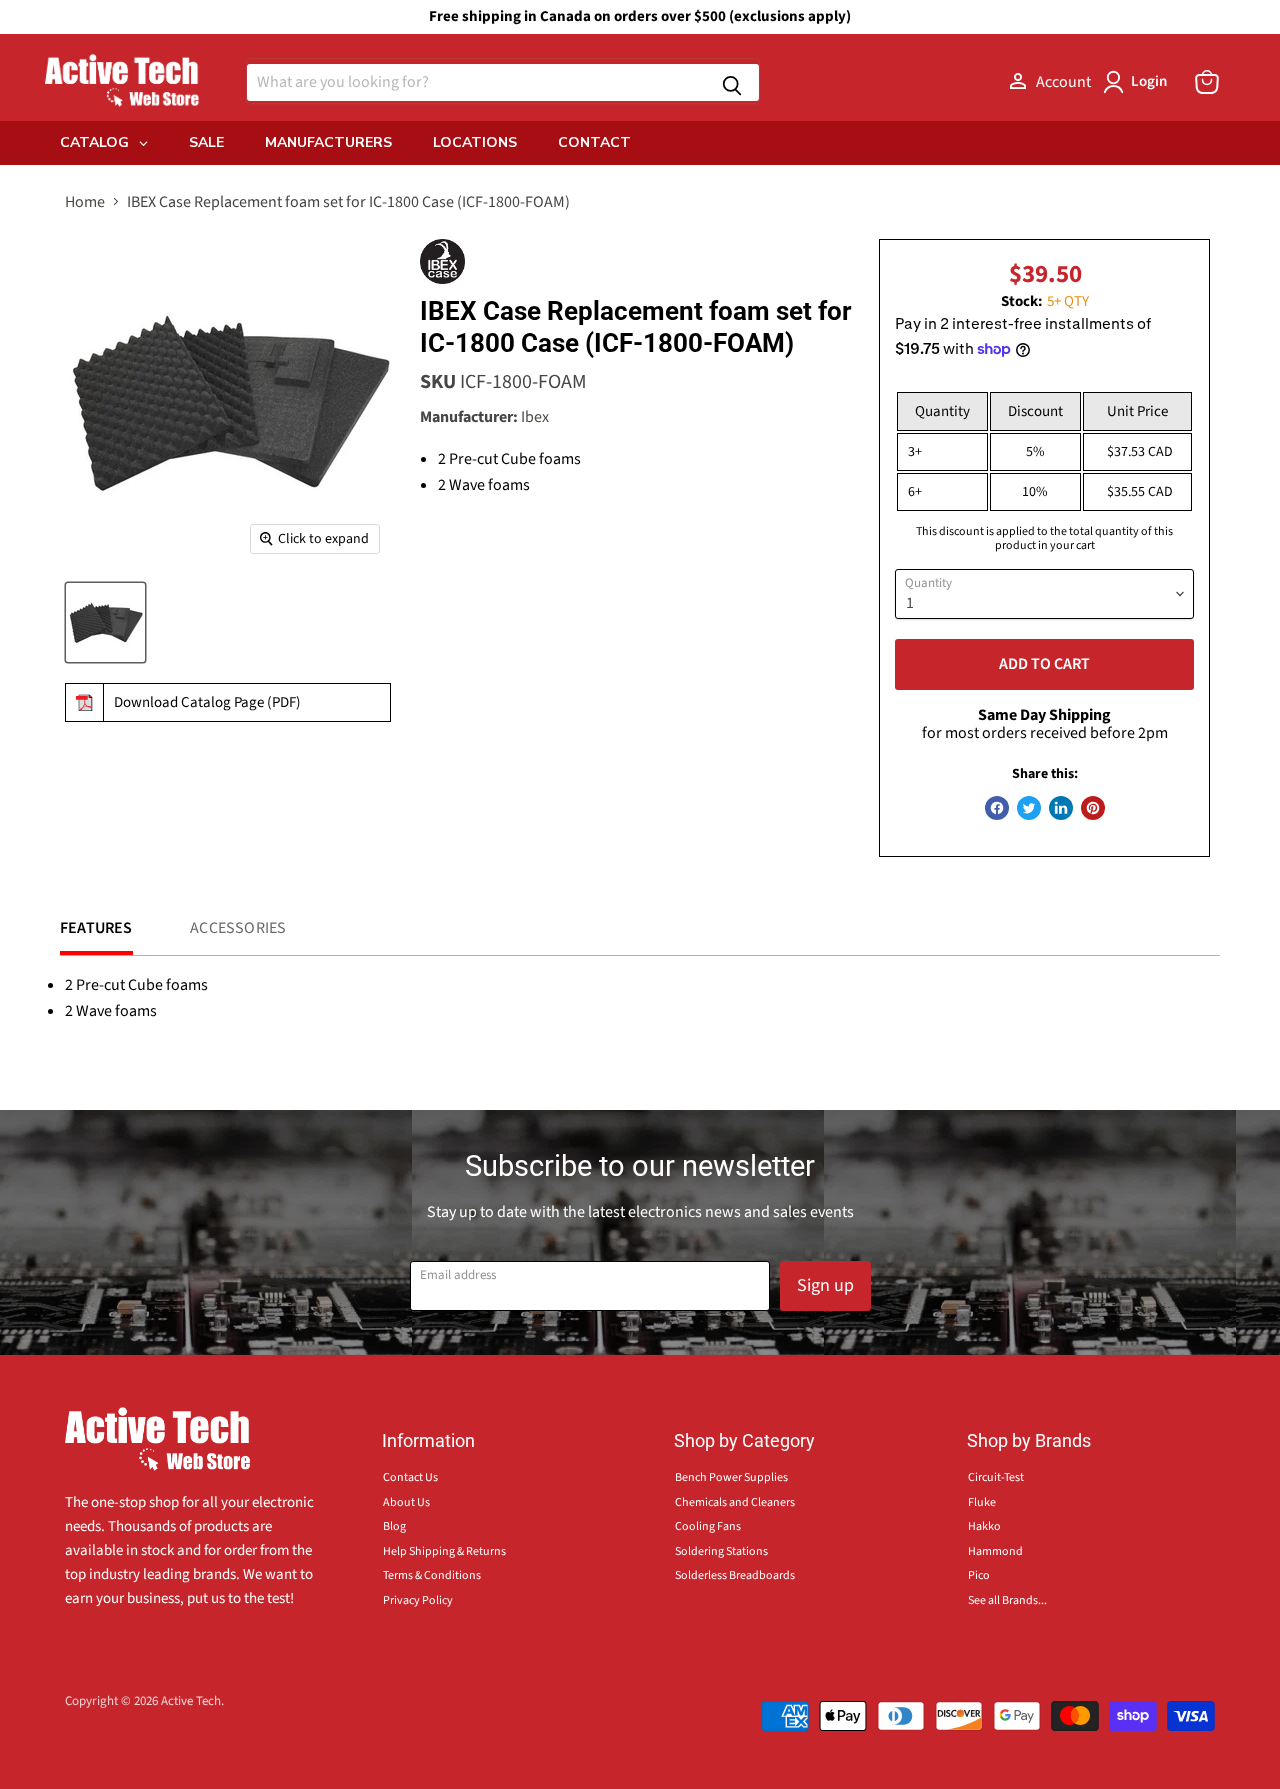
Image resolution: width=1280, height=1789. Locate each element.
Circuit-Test (996, 1477)
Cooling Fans (708, 1526)
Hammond (995, 1551)
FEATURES (96, 928)
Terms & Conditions (432, 1575)
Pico (979, 1575)
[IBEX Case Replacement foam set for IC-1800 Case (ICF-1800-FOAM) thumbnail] (105, 622)
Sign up (825, 1285)
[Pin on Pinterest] (1093, 808)
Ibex (535, 417)
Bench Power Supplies (731, 1477)
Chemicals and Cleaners (735, 1502)
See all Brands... (1007, 1600)
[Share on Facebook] (997, 808)
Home (85, 202)
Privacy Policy (418, 1600)
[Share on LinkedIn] (1061, 808)
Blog (394, 1526)
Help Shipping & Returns (444, 1551)
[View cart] (1207, 82)
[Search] (732, 82)
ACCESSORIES (238, 928)
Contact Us (410, 1477)
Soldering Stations (721, 1551)
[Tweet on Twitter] (1029, 808)
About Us (406, 1502)
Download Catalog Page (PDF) (207, 702)
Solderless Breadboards (735, 1575)
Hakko (984, 1526)
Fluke (982, 1502)
